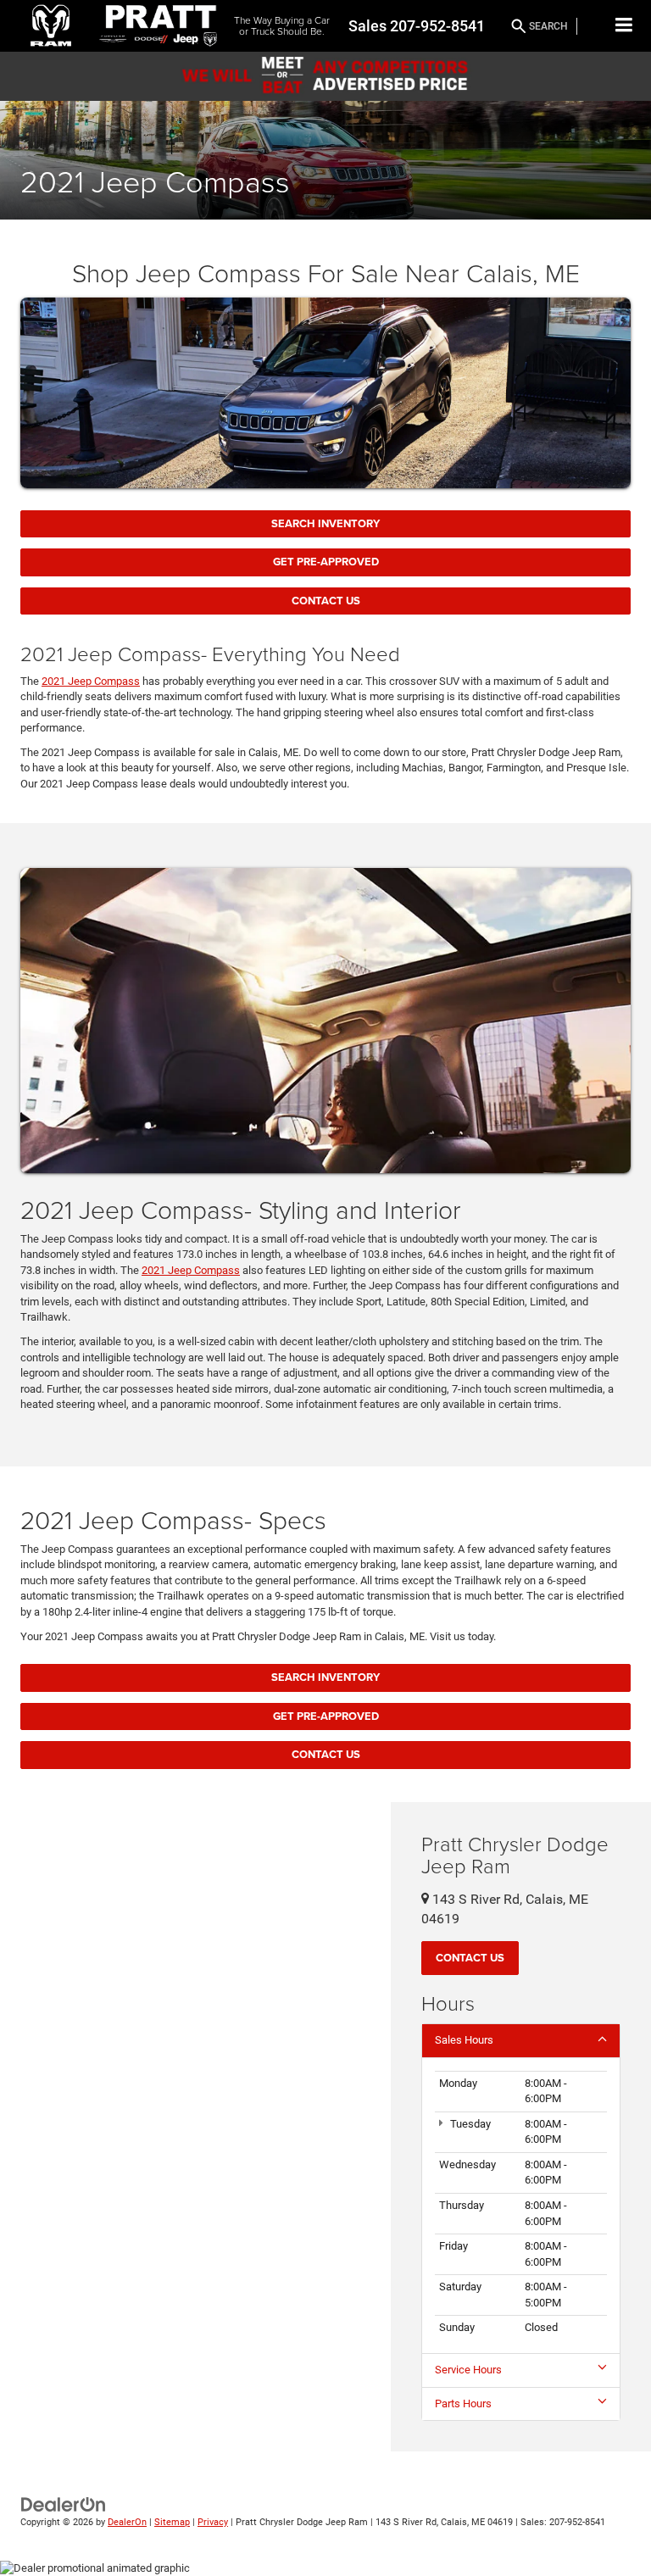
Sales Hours (464, 2040)
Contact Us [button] (470, 1958)
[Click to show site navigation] (624, 26)
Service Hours (468, 2370)
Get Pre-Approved (326, 562)
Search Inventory (325, 523)
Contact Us (326, 601)
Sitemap (172, 2522)
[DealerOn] (64, 2504)
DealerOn (127, 2522)
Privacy (213, 2522)
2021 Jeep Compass (91, 681)
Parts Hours (463, 2404)
